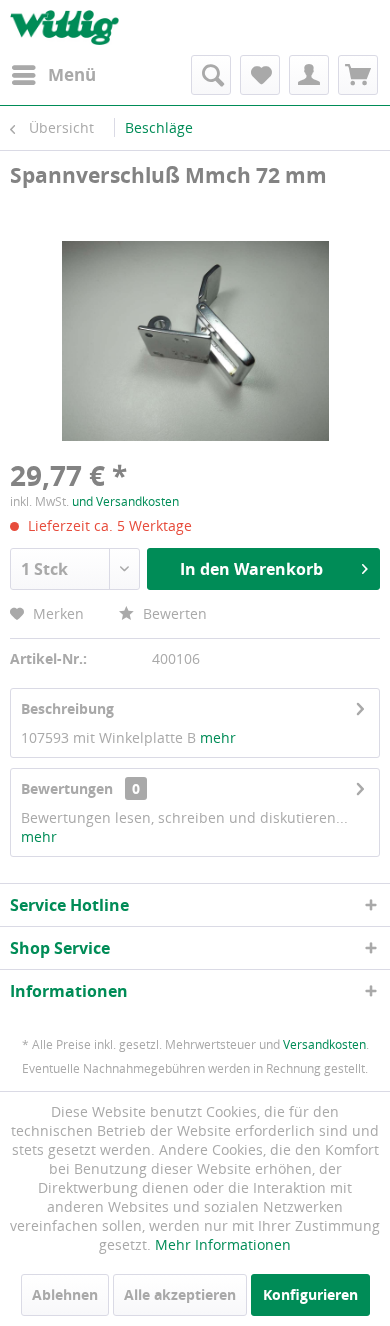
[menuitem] (53, 75)
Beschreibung (67, 708)
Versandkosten (324, 1044)
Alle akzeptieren (180, 1294)
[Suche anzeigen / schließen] (211, 75)
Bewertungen (67, 788)
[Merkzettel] (260, 75)
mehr (216, 737)
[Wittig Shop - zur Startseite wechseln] (64, 27)
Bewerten (173, 613)
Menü (72, 74)
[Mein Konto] (309, 75)
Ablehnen (65, 1294)
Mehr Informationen (223, 1244)
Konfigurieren (310, 1294)
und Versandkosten (125, 501)
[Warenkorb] (358, 75)
